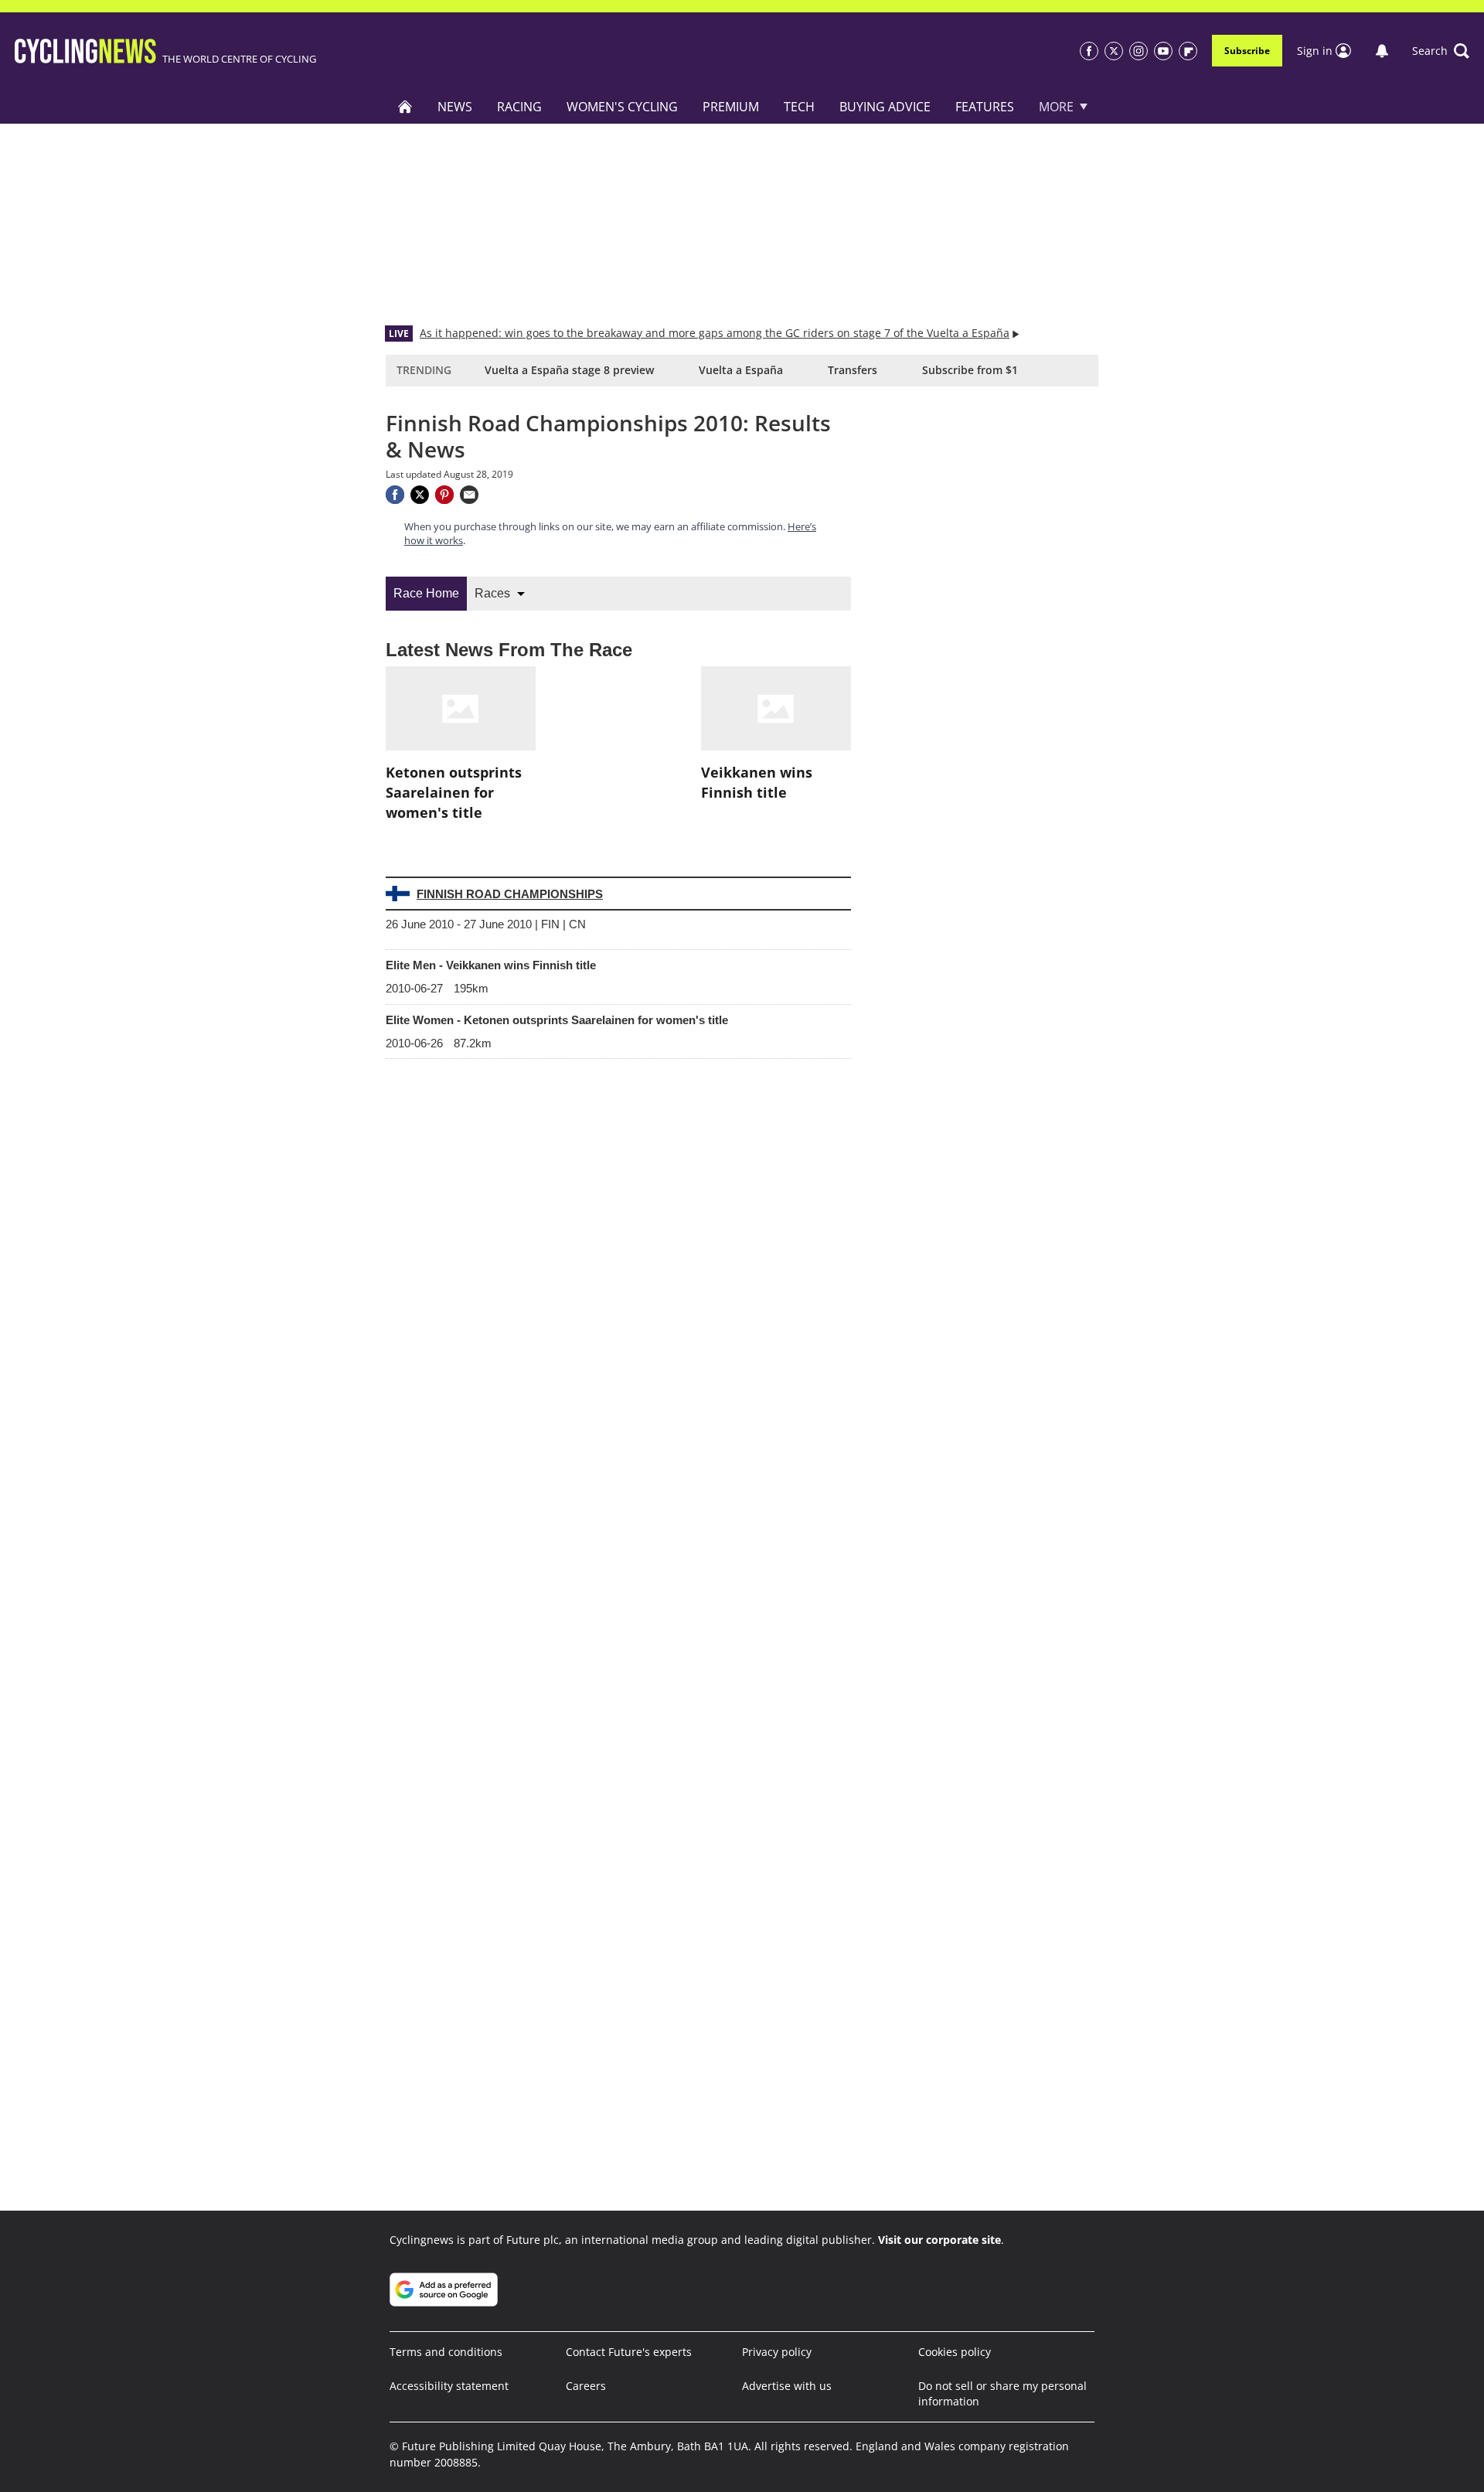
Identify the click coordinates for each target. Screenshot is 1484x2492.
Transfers (853, 370)
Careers (586, 2386)
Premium (731, 107)
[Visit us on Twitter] (1114, 51)
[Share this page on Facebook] (395, 495)
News (455, 107)
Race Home (426, 593)
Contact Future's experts (629, 2352)
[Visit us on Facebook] (1089, 51)
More (1056, 107)
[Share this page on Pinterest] (444, 495)
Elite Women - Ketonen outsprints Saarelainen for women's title (557, 1020)
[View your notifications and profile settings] (1382, 51)
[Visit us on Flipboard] (1188, 51)
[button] (1441, 51)
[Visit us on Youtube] (1163, 51)
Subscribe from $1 (970, 370)
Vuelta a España (741, 370)
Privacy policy (777, 2352)
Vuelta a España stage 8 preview (569, 370)
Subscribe (1247, 51)
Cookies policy (955, 2352)
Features (985, 107)
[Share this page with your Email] (469, 495)
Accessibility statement (449, 2386)
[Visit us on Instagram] (1139, 51)
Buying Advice (885, 107)
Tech (799, 107)
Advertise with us (787, 2386)
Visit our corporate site (939, 2240)
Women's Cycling (622, 107)
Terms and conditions (446, 2352)
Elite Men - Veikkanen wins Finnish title (491, 965)
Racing (519, 107)
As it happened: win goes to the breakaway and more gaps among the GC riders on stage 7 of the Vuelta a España (715, 333)
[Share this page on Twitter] (420, 495)
